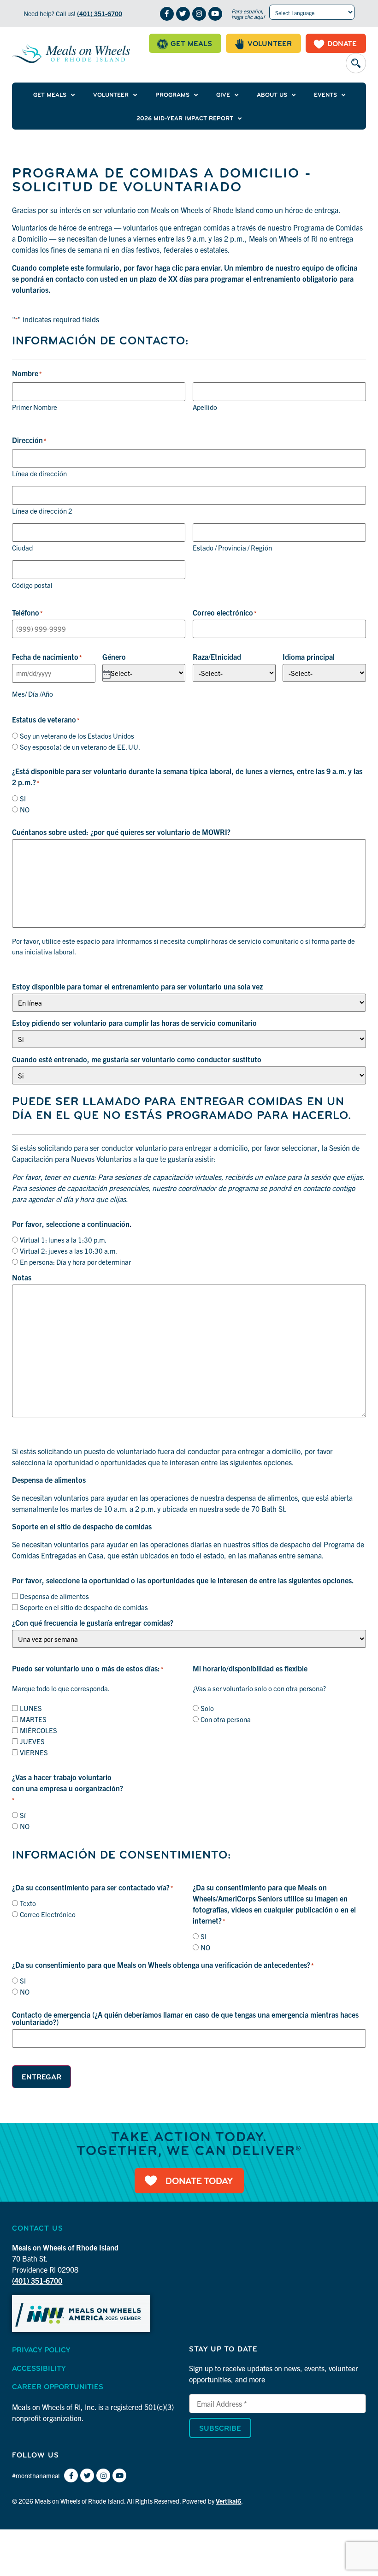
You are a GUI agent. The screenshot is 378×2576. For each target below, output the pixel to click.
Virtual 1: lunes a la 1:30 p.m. (63, 1240)
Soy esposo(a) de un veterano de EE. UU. (80, 747)
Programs (172, 95)
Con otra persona (226, 1719)
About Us (272, 95)
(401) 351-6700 (100, 13)
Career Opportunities (58, 2387)
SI (23, 798)
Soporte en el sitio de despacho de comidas (84, 1607)
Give (223, 95)
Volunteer (111, 95)
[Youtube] (215, 14)
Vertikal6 (228, 2501)
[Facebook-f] (167, 14)
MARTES (33, 1719)
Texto (28, 1903)
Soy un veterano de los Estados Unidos (77, 736)
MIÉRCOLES (38, 1730)
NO (25, 809)
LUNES (31, 1708)
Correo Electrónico (48, 1914)
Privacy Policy (41, 2351)
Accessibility (39, 2369)
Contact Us (38, 2229)
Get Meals (50, 95)
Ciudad (22, 547)
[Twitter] (183, 14)
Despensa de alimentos (54, 1596)
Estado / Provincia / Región (232, 547)
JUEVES (32, 1741)
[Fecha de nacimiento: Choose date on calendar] (106, 674)
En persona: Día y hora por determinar (75, 1262)
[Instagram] (199, 14)
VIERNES (34, 1752)
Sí (23, 1815)
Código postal (32, 584)
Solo (207, 1708)
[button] (356, 63)
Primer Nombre (35, 406)
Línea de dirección (39, 473)
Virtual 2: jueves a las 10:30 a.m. (68, 1251)
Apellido (205, 406)
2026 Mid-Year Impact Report (185, 119)
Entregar (41, 2078)
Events (325, 95)
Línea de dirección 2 (42, 510)
